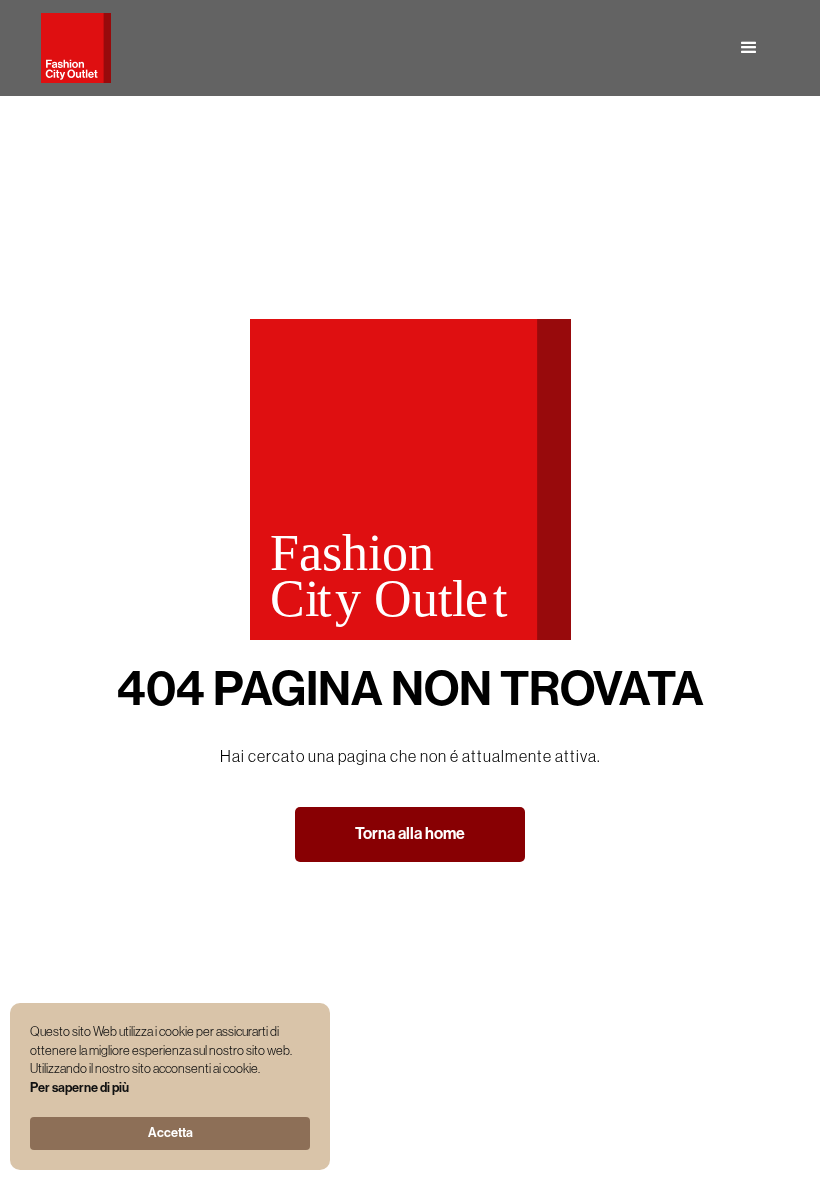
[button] (749, 48)
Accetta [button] (170, 1132)
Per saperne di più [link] (79, 1087)
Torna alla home (410, 834)
